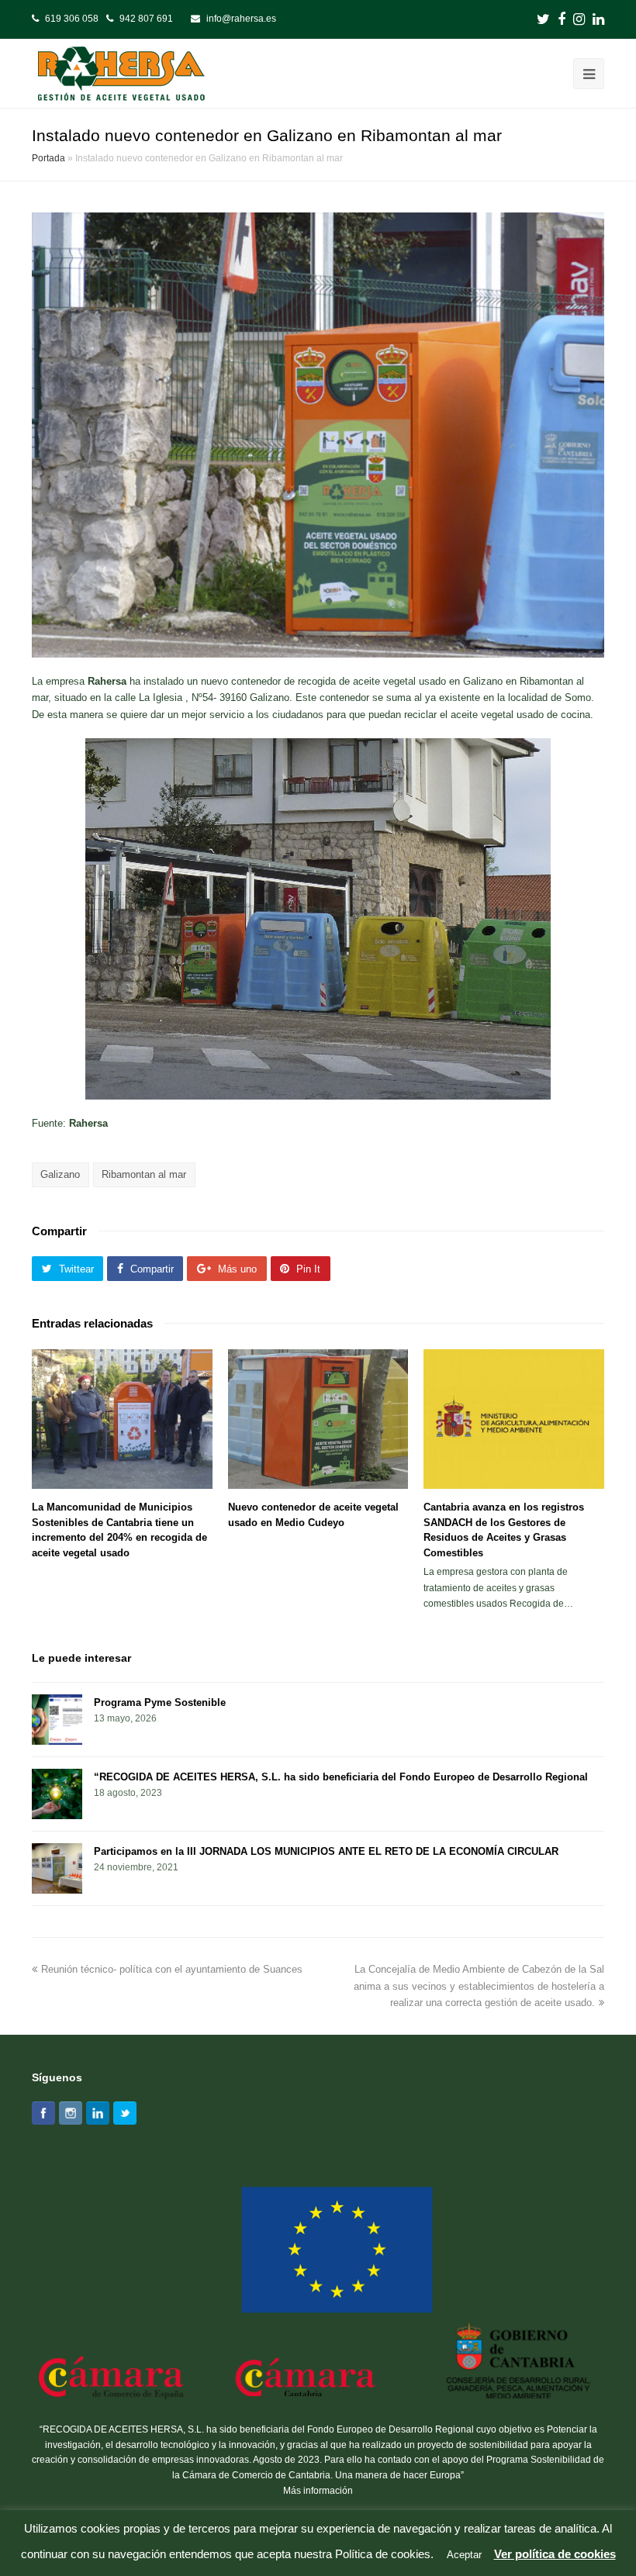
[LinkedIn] (98, 2113)
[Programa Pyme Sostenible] (57, 1720)
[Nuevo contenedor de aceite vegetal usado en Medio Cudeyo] (318, 1419)
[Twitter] (125, 2113)
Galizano (60, 1174)
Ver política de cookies (555, 2554)
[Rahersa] (123, 73)
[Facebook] (43, 2113)
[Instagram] (71, 2113)
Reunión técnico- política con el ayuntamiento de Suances (171, 1969)
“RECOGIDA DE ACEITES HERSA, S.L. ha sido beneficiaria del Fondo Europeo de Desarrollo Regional (341, 1777)
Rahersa (107, 681)
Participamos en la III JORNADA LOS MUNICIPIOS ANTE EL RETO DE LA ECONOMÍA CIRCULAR (326, 1851)
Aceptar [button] (464, 2555)
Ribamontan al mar (144, 1174)
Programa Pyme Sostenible (160, 1702)
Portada (48, 158)
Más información (318, 2491)
